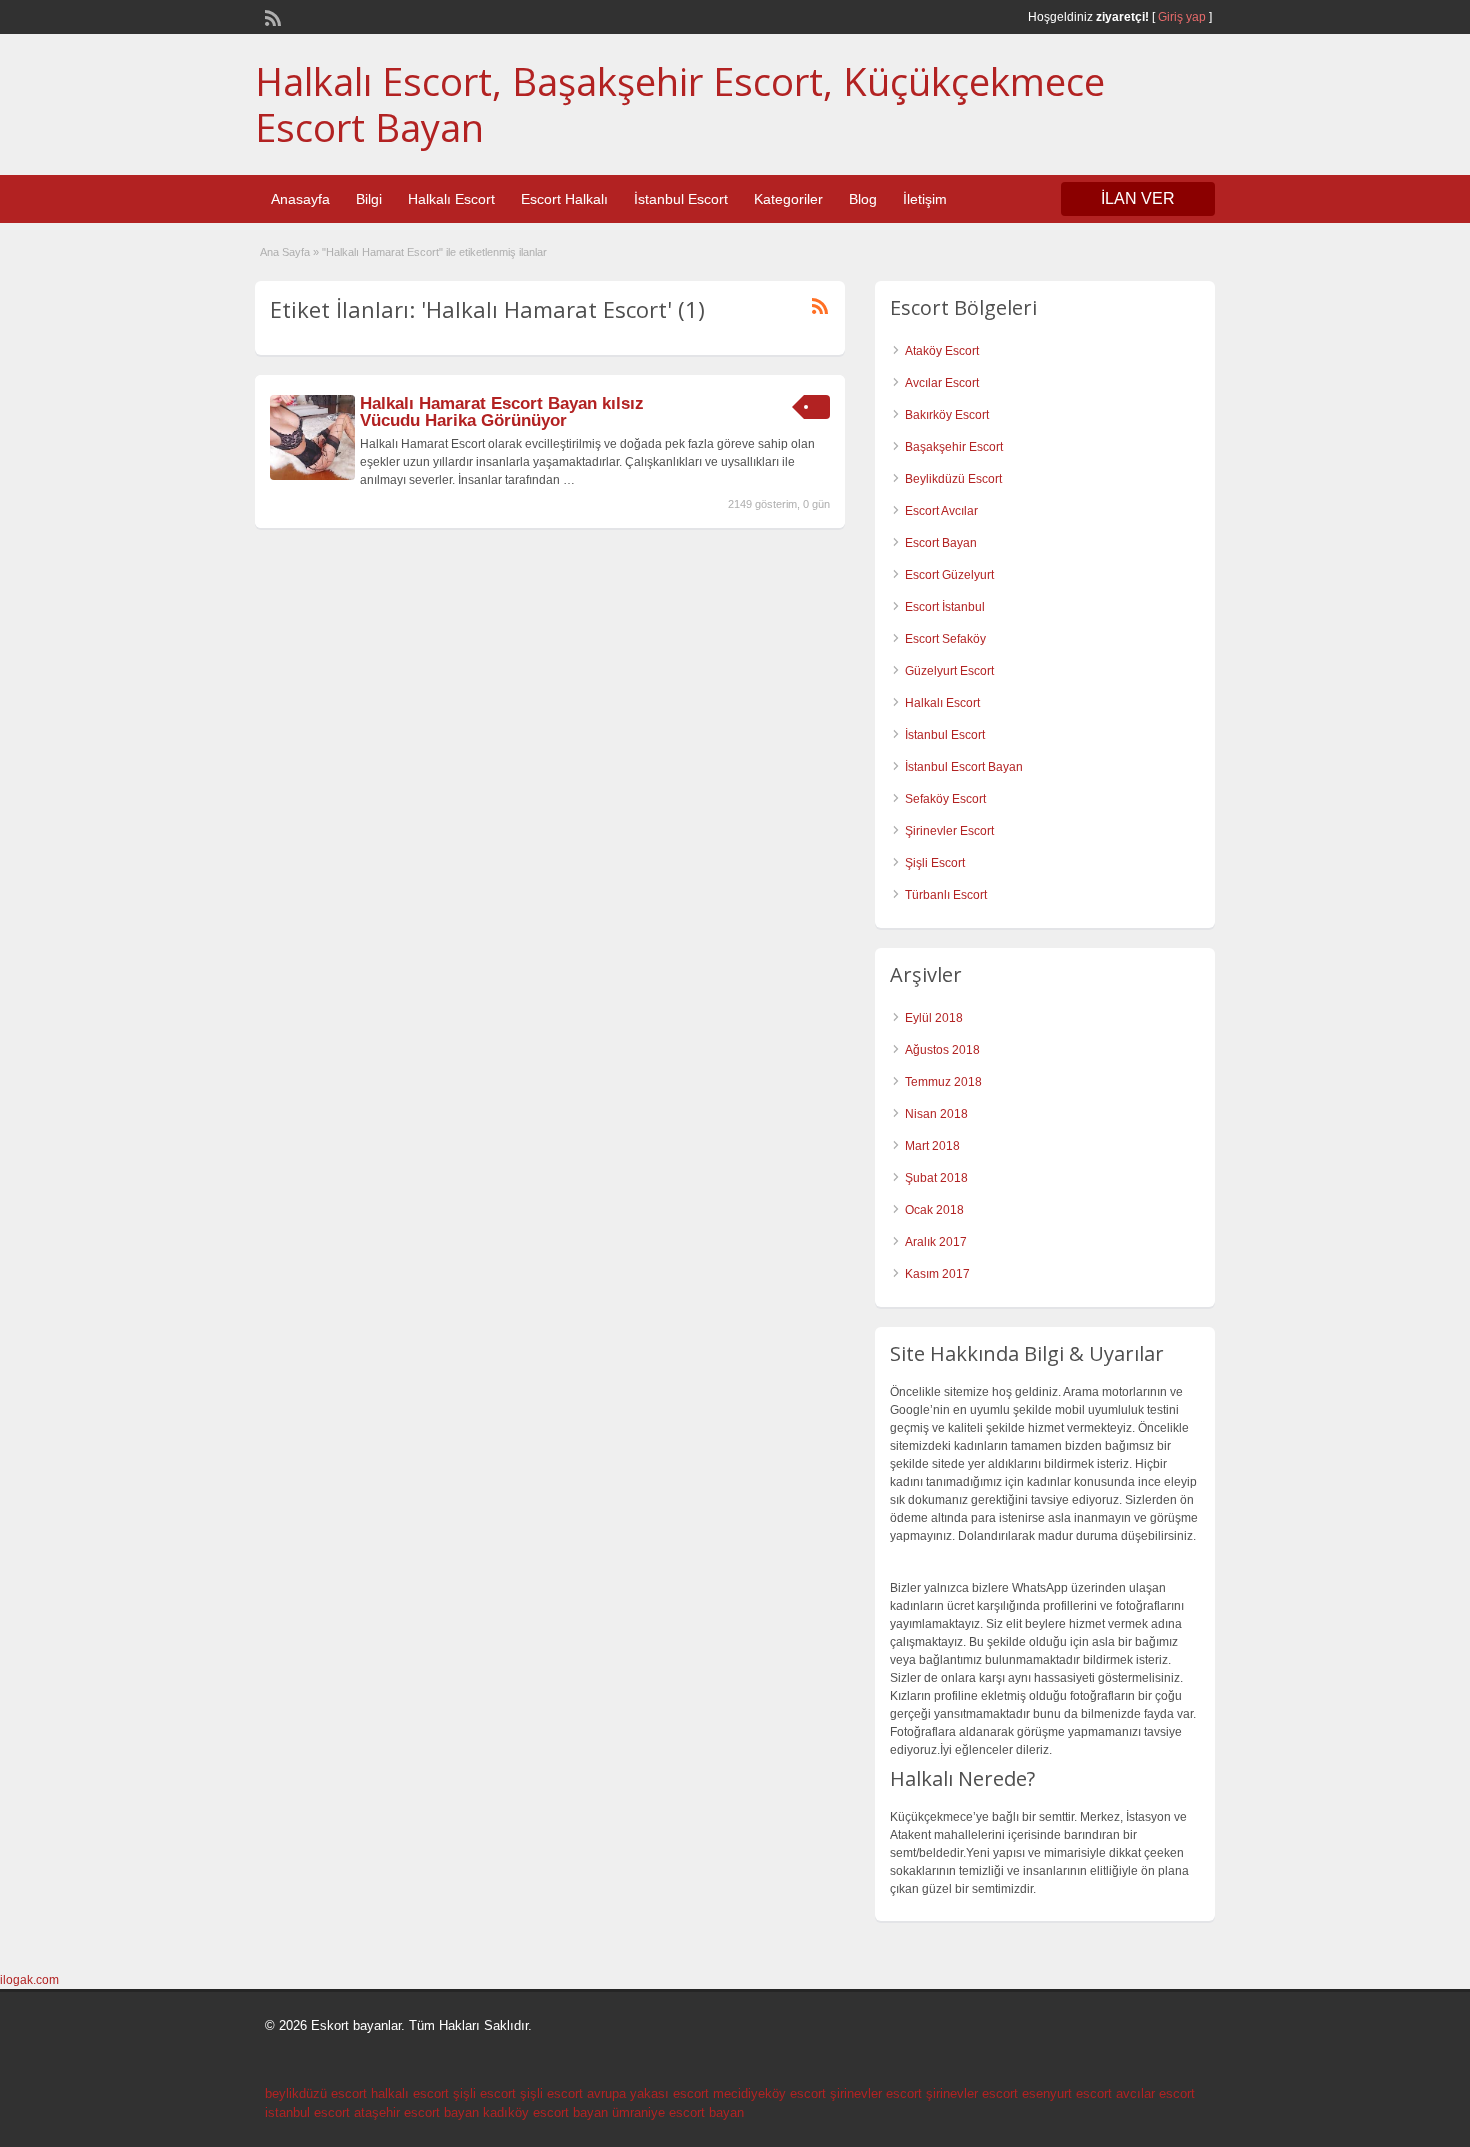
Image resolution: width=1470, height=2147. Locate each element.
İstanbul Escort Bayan (964, 767)
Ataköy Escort (942, 351)
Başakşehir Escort (954, 447)
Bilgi (369, 199)
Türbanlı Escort (946, 895)
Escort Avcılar (941, 511)
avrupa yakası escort (648, 2093)
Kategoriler (788, 199)
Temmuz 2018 (943, 1082)
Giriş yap (1182, 17)
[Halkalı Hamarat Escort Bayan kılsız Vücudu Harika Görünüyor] (312, 476)
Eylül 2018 (934, 1018)
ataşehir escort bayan (416, 2112)
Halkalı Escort (451, 199)
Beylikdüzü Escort (953, 479)
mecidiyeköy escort (769, 2093)
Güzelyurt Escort (949, 671)
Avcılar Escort (942, 383)
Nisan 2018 (936, 1114)
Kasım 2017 (937, 1274)
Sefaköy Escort (945, 799)
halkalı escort (410, 2093)
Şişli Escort (935, 863)
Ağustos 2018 (942, 1050)
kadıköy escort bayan (545, 2112)
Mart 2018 (932, 1146)
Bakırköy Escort (947, 415)
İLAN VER (1138, 198)
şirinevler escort (876, 2093)
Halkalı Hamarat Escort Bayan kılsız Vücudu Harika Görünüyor (502, 412)
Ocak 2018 (934, 1210)
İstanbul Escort (681, 199)
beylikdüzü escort (316, 2093)
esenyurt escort (1067, 2093)
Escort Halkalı (564, 199)
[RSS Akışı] (271, 16)
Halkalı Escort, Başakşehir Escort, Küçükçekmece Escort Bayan (680, 104)
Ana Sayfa (285, 252)
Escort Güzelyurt (949, 575)
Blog (863, 199)
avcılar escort (1155, 2093)
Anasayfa (300, 199)
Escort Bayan (941, 543)
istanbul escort (307, 2112)
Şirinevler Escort (949, 831)
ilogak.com (29, 1980)
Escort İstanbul (945, 607)
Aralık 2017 (936, 1242)
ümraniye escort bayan (678, 2112)
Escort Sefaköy (945, 639)
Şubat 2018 (936, 1178)
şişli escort (484, 2093)
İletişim (925, 199)
